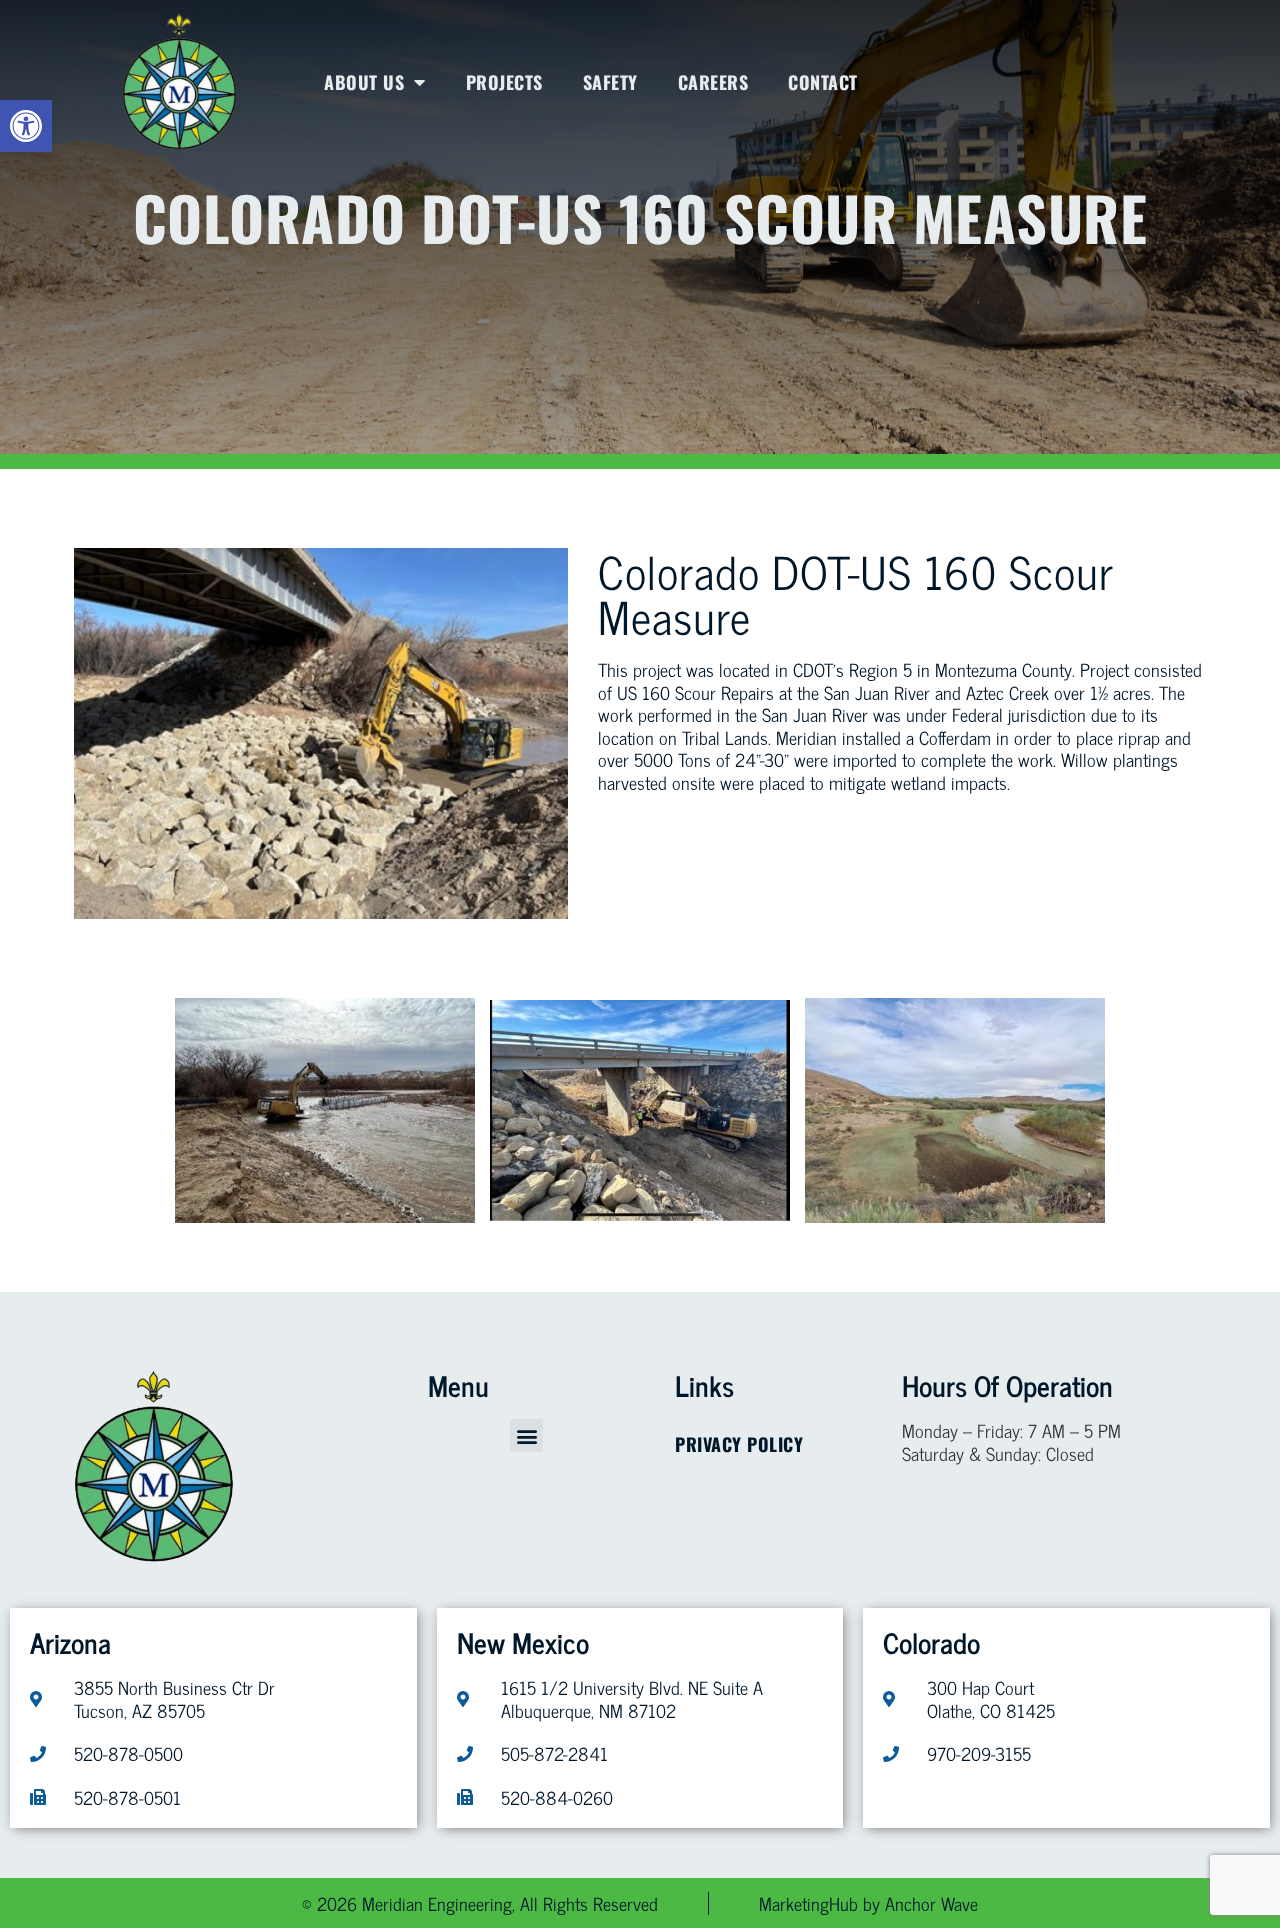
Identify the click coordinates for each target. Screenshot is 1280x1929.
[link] (26, 126)
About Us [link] (364, 82)
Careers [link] (713, 82)
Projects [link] (504, 82)
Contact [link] (823, 82)
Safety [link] (610, 82)
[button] (526, 1435)
